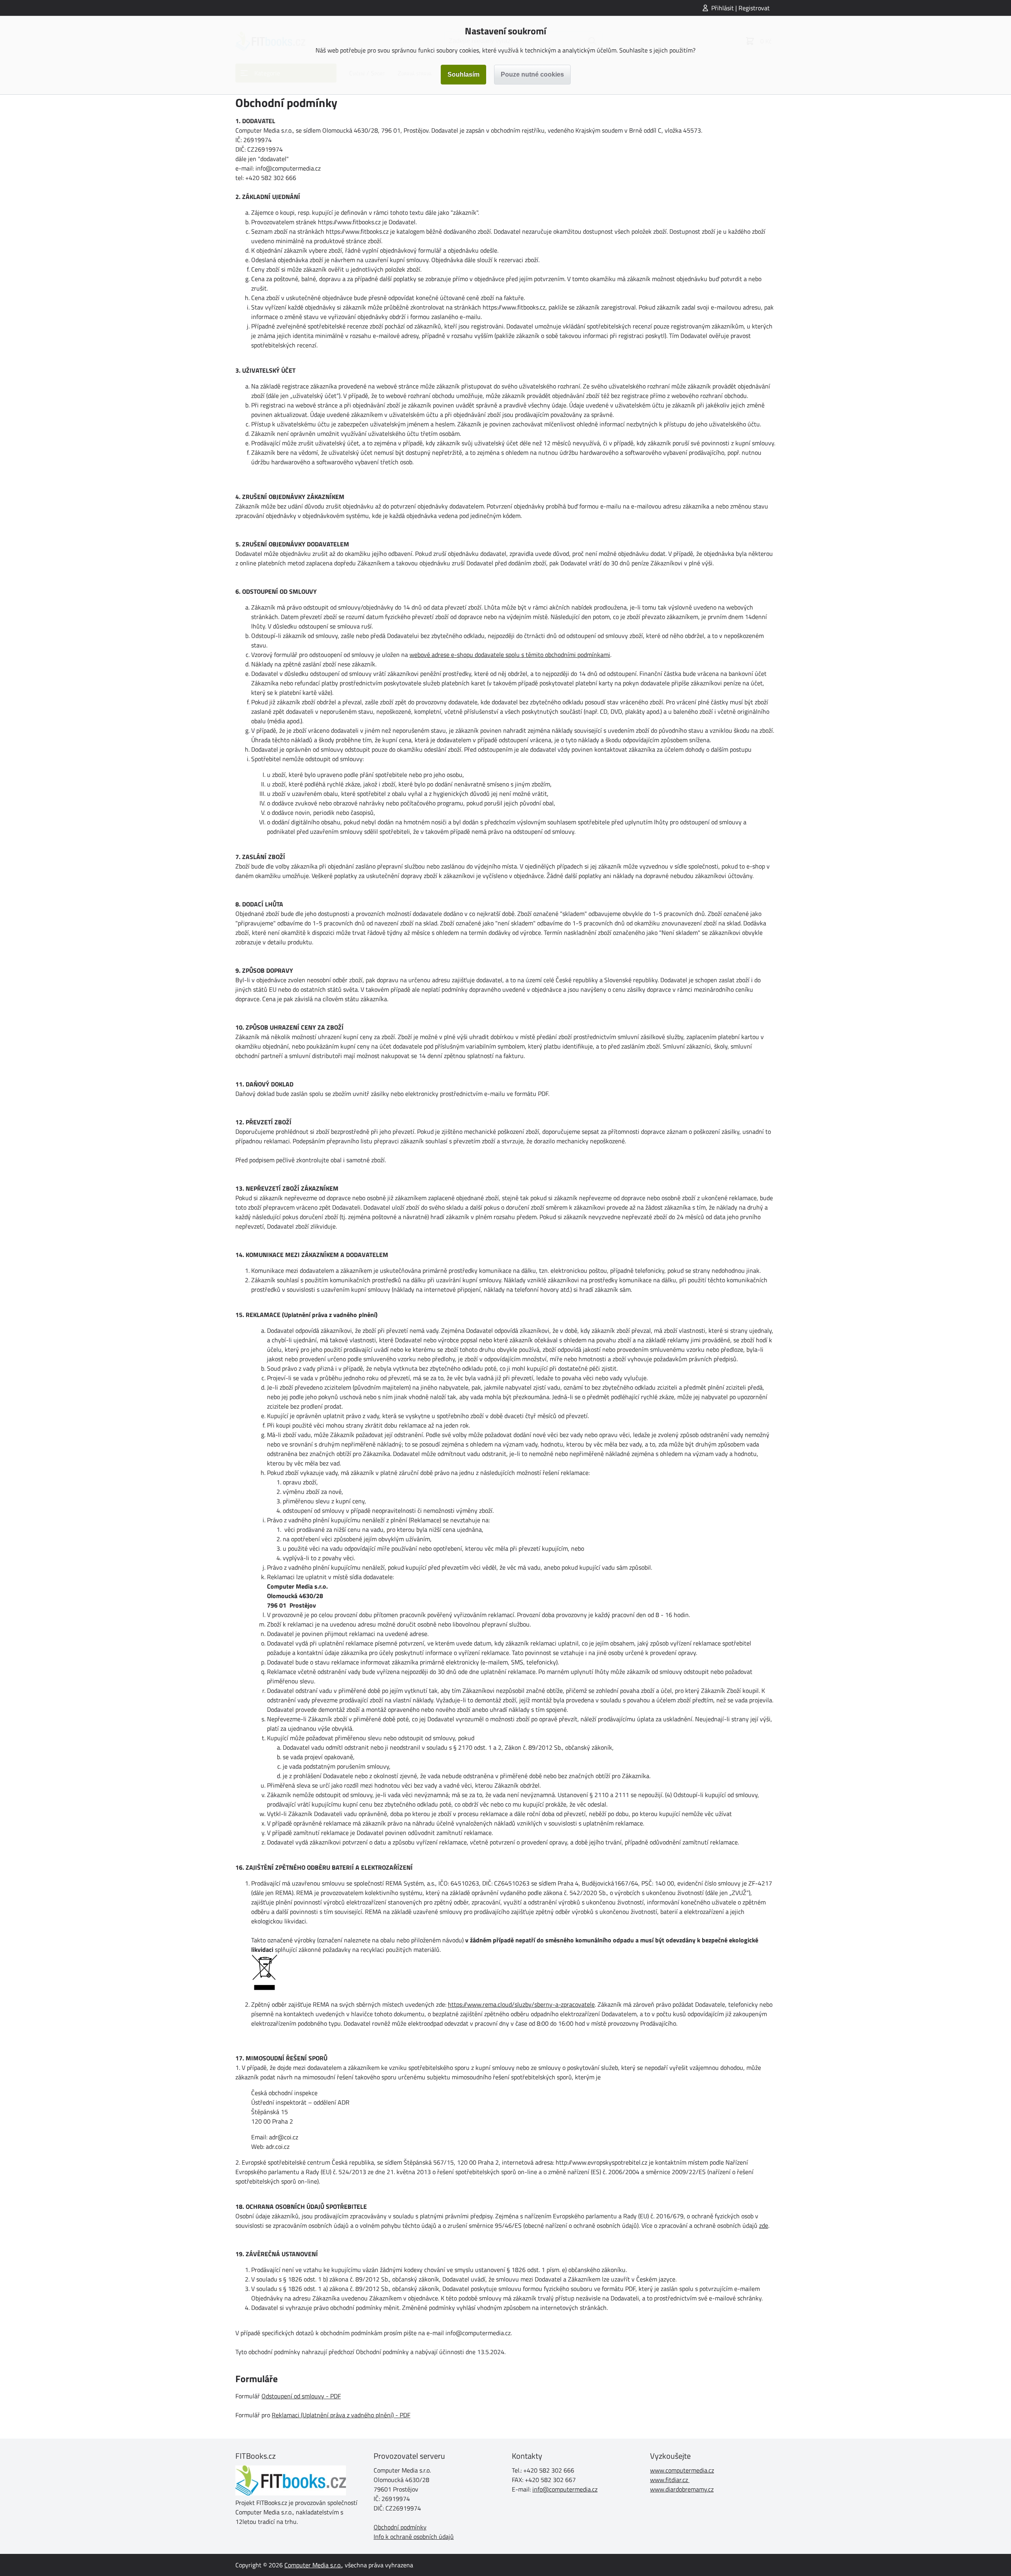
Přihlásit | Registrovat (740, 8)
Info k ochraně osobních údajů (414, 2537)
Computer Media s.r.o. (313, 2565)
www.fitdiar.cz (669, 2480)
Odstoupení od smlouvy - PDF (301, 2396)
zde (764, 2225)
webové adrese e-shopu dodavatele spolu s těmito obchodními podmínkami (510, 655)
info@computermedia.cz (565, 2489)
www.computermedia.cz (682, 2470)
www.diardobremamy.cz (682, 2489)
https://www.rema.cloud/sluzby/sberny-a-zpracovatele (521, 2004)
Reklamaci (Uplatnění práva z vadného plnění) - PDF (341, 2415)
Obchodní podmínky (400, 2527)
